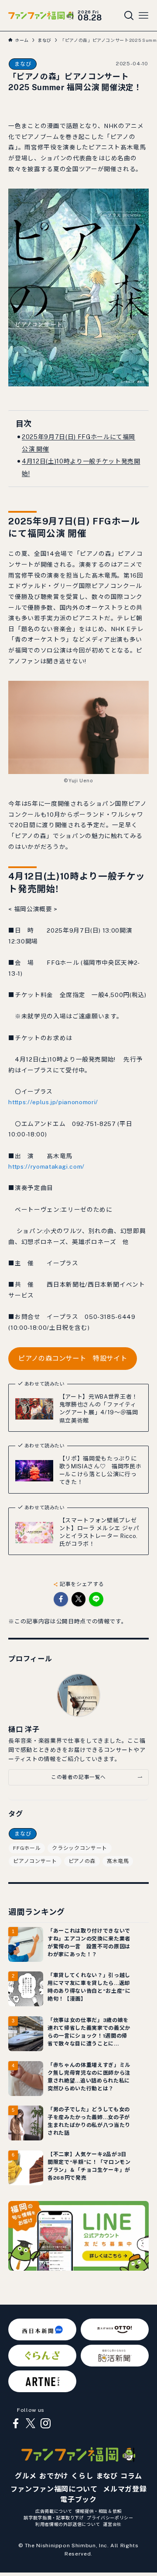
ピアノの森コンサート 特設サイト (73, 1358)
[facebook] (16, 2424)
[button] (61, 1599)
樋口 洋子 (24, 1729)
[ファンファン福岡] (41, 15)
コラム (131, 2476)
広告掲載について (54, 2511)
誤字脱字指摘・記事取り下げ (54, 2518)
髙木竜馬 (118, 1861)
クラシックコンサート (79, 1848)
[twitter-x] (31, 2424)
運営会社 (112, 2524)
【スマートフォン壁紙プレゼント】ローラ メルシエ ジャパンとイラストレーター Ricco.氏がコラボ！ (99, 1532)
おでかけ (54, 2476)
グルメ (26, 2476)
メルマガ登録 (125, 2489)
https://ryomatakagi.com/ (46, 1166)
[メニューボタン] (143, 16)
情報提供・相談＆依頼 (99, 2511)
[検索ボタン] (129, 16)
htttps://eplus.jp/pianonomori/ (53, 1102)
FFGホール (27, 1848)
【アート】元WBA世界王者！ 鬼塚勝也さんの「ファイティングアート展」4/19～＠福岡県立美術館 (101, 1408)
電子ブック (78, 2500)
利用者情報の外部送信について (68, 2524)
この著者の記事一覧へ (78, 1777)
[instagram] (45, 2424)
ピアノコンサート (35, 1861)
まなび (23, 64)
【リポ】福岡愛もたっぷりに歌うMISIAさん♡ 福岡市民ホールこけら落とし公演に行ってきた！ (100, 1470)
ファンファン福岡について (54, 2489)
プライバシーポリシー (110, 2518)
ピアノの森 (82, 1861)
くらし (82, 2476)
